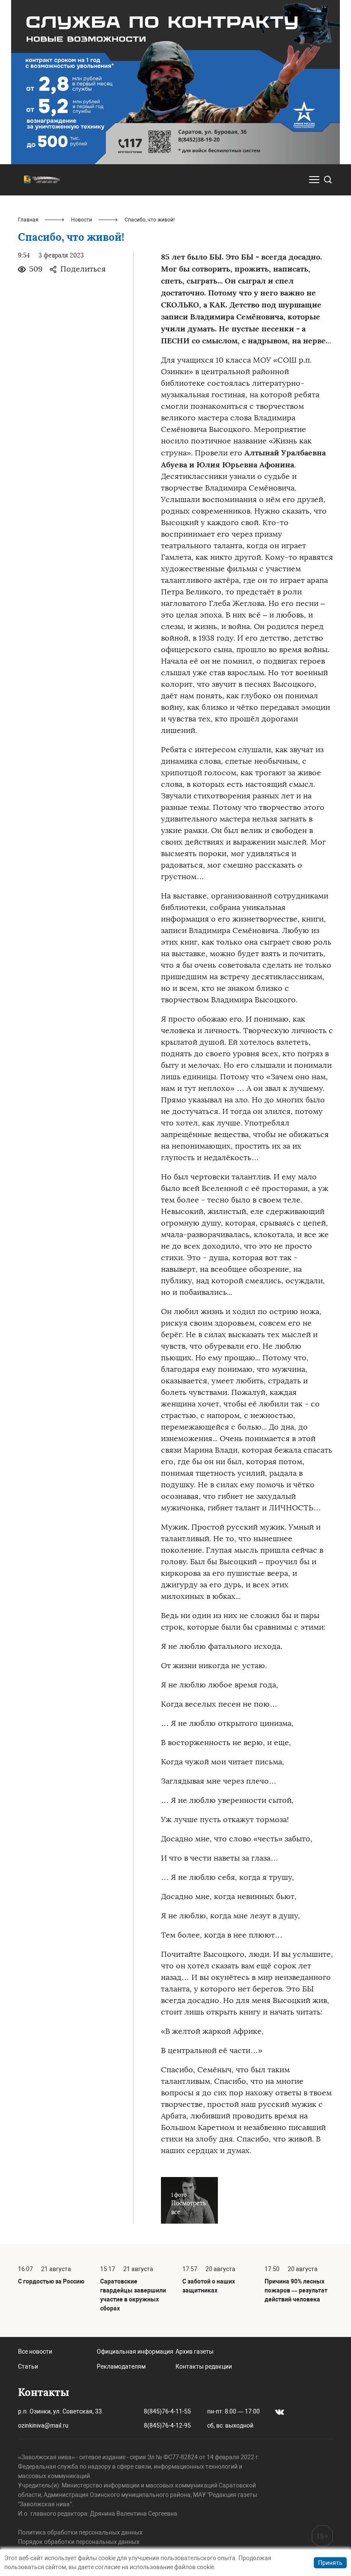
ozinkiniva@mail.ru (43, 2425)
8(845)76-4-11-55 (167, 2411)
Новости (82, 220)
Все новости (35, 2351)
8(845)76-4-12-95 (167, 2425)
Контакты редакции (204, 2366)
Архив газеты (195, 2351)
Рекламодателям (121, 2366)
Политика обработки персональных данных (80, 2532)
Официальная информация (135, 2351)
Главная (28, 220)
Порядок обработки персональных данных (79, 2542)
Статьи (28, 2366)
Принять (330, 2563)
